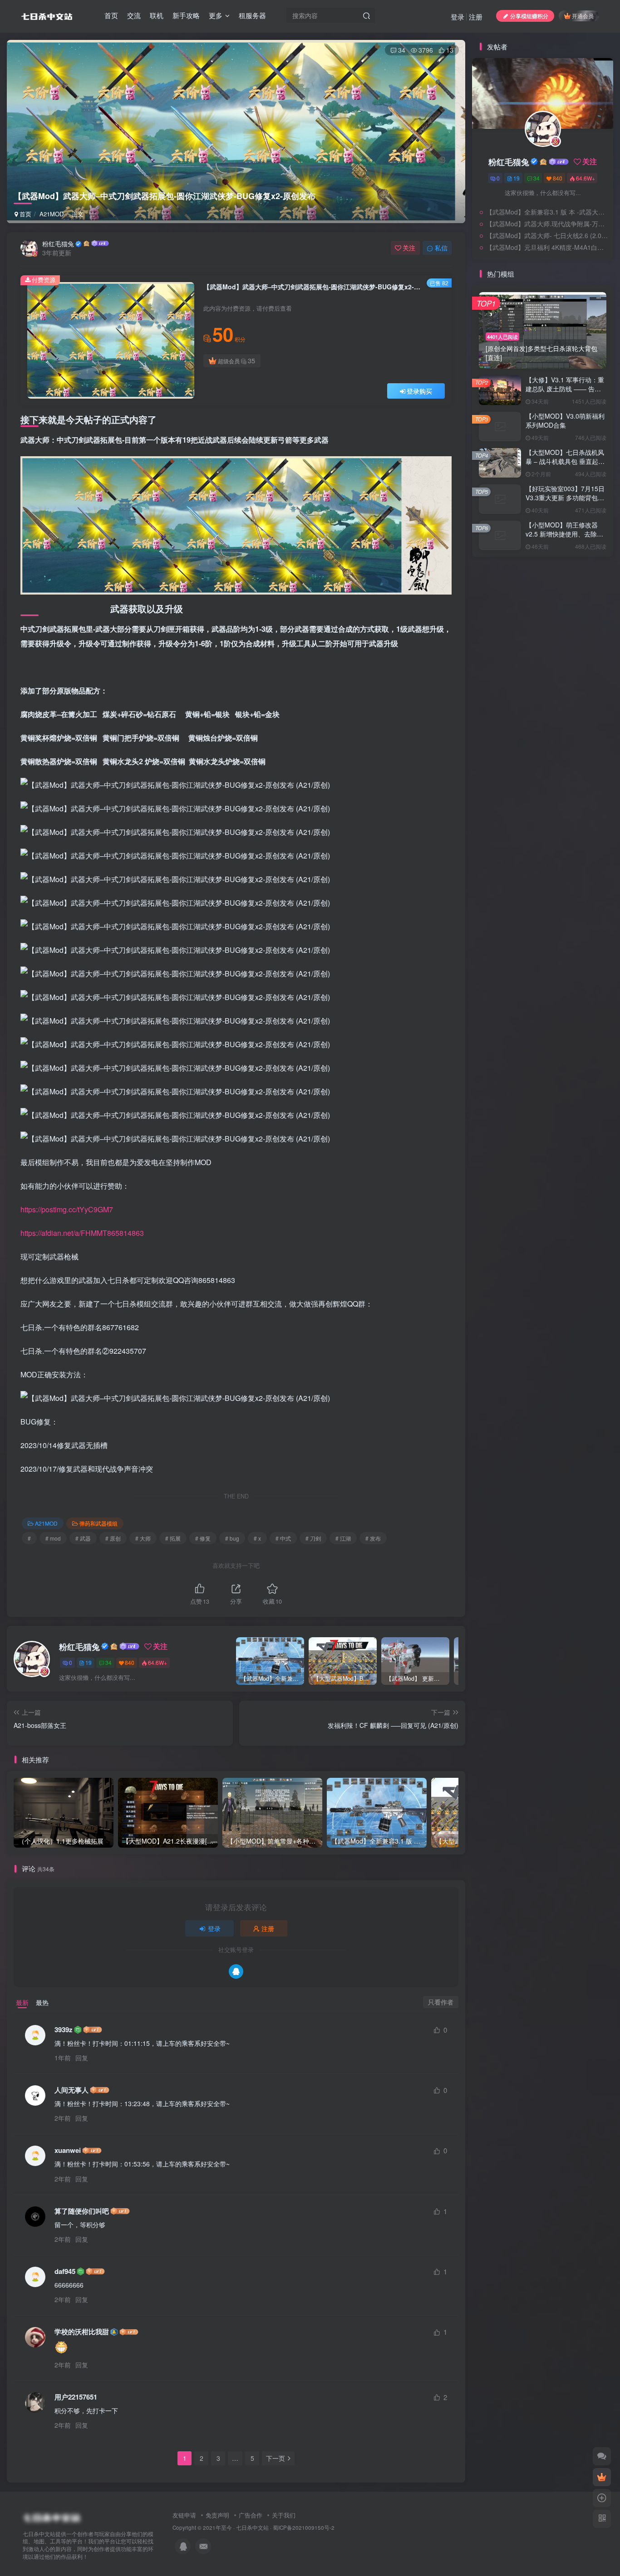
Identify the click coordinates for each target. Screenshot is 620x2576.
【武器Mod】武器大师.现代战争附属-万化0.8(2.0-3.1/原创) (547, 327)
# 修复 (203, 1538)
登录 (458, 17)
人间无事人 (71, 2090)
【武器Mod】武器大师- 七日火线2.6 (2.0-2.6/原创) (547, 338)
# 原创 (113, 1538)
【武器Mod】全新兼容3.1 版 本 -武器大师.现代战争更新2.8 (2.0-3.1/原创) (547, 315)
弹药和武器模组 (98, 1523)
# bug (232, 1538)
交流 (134, 15)
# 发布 (373, 1538)
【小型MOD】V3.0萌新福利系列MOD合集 (565, 523)
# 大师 (143, 1538)
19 (89, 1662)
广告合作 (251, 2515)
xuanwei (68, 2150)
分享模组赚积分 (529, 16)
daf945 (65, 2271)
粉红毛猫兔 (58, 244)
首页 (111, 15)
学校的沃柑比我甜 (82, 2332)
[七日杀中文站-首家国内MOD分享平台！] (52, 2515)
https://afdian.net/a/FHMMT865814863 (82, 1233)
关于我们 (284, 2515)
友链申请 (184, 2515)
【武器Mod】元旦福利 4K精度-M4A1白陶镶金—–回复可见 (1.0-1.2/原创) (547, 350)
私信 (441, 248)
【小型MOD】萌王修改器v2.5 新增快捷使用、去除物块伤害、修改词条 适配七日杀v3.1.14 (565, 642)
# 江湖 (343, 1538)
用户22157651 (76, 2397)
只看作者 (441, 2002)
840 (130, 1662)
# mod (53, 1538)
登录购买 (419, 391)
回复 (82, 2058)
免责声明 (217, 2515)
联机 (157, 15)
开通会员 (583, 16)
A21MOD (52, 214)
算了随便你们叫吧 (82, 2211)
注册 (476, 17)
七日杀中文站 (252, 2527)
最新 (22, 2002)
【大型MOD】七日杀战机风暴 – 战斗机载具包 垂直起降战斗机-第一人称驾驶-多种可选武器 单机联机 (566, 568)
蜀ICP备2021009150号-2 (304, 2527)
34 (402, 50)
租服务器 (252, 15)
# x (257, 1538)
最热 (42, 2002)
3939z (64, 2030)
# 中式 (283, 1538)
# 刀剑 (313, 1538)
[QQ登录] (236, 1971)
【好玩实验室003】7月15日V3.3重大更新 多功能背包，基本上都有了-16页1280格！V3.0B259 (565, 605)
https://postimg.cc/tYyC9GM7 (67, 1209)
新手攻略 (186, 15)
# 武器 (83, 1538)
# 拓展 (173, 1538)
